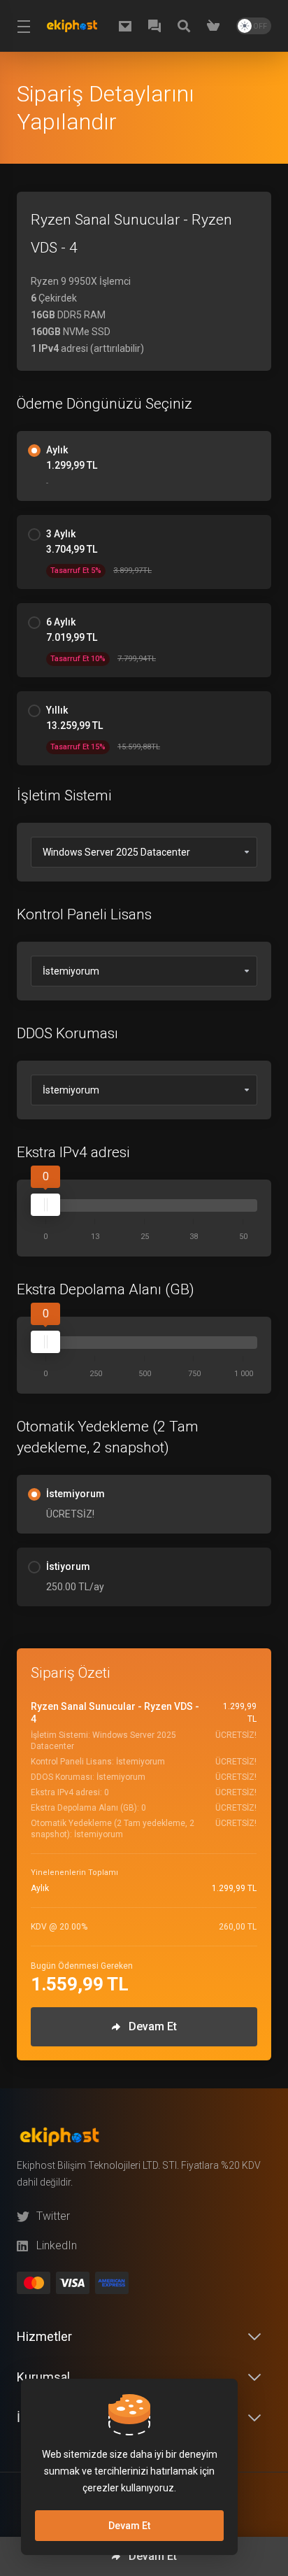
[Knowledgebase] (187, 26)
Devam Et (129, 2526)
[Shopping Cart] (216, 26)
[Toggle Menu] (22, 26)
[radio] (34, 451)
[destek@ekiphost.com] (128, 26)
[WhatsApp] (157, 26)
